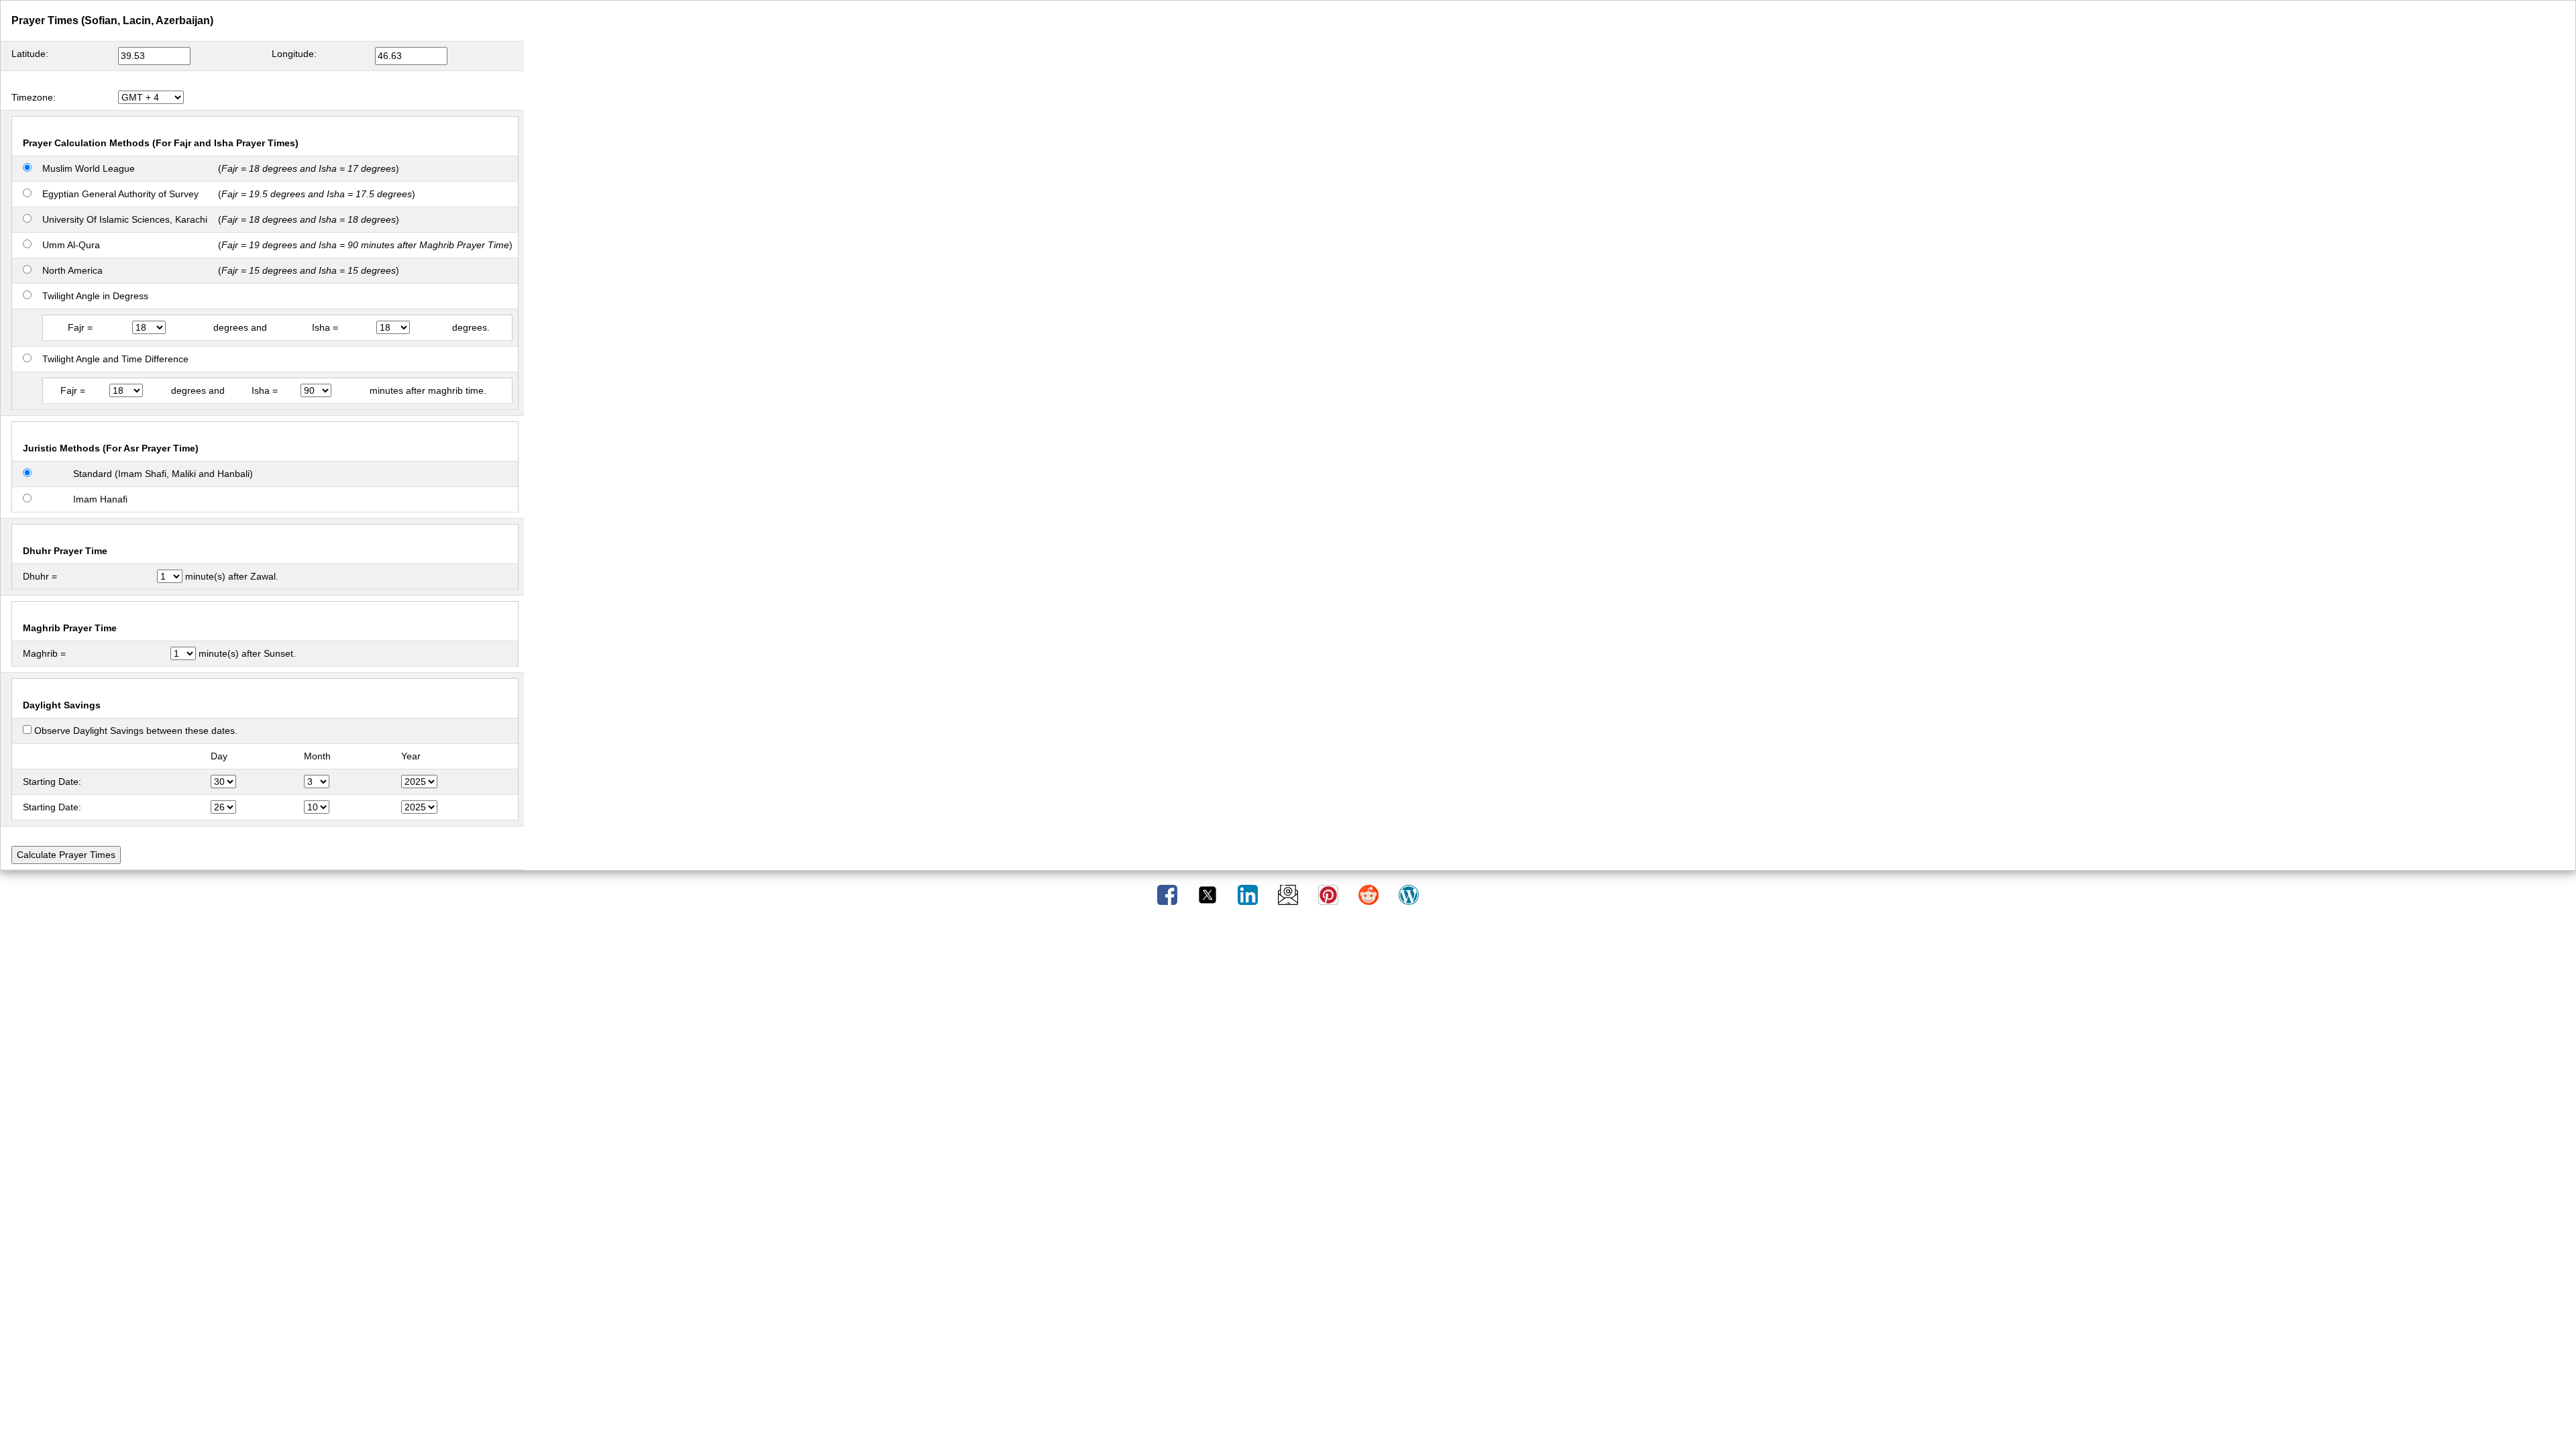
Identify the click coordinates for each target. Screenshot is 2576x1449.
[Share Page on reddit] (1370, 894)
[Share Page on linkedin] (1249, 894)
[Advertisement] (1288, 967)
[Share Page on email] (1289, 894)
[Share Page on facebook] (1169, 894)
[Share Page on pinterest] (1330, 894)
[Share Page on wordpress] (1409, 894)
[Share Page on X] (1209, 894)
